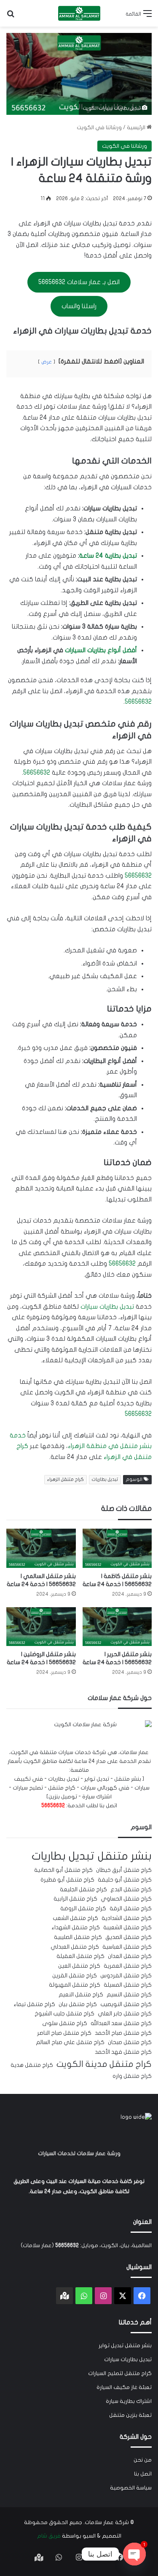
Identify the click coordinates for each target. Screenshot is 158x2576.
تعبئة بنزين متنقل (130, 2415)
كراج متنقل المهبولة (75, 1985)
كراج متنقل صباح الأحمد (123, 2033)
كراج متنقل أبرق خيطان (124, 1870)
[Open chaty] (134, 2554)
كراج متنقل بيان (78, 2004)
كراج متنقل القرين (75, 1976)
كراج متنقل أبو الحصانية (63, 1870)
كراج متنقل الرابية (75, 1899)
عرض (47, 362)
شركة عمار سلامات (107, 2522)
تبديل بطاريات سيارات (107, 1307)
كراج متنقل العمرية (128, 1966)
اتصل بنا (143, 2474)
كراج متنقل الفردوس (126, 1976)
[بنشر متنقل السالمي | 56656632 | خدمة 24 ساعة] (41, 1548)
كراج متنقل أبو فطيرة (67, 1880)
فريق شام (49, 2536)
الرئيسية (137, 127)
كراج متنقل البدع (131, 1890)
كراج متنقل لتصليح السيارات (120, 2373)
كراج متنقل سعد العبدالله (121, 2023)
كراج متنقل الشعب (75, 1918)
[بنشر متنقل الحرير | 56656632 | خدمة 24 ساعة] (117, 1627)
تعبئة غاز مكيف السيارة (124, 2387)
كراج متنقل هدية (32, 2065)
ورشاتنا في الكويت (99, 127)
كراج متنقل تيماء (34, 2004)
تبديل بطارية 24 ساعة (108, 556)
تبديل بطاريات (105, 1479)
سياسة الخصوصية (131, 2488)
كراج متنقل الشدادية (127, 1918)
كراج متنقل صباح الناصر (64, 2033)
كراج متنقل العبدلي (75, 1947)
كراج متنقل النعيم (81, 1995)
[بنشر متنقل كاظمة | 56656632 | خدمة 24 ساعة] (117, 1548)
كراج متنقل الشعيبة (127, 1928)
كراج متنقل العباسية (127, 1947)
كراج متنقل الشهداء (76, 1928)
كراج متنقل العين (79, 1966)
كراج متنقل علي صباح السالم (70, 2042)
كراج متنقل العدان (130, 1956)
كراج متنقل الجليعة (83, 1890)
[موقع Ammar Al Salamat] (79, 13)
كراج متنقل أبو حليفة (125, 1880)
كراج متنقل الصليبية (78, 1937)
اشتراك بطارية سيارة (129, 2401)
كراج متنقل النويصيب (126, 2004)
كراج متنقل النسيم (129, 1995)
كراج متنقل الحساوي (126, 1899)
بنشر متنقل (125, 1856)
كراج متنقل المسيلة (128, 1985)
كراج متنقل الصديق (129, 1937)
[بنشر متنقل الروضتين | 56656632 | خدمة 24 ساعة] (41, 1627)
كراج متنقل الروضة (83, 1909)
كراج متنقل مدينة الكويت (104, 2064)
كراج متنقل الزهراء (66, 1479)
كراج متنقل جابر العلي (125, 2014)
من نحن (143, 2460)
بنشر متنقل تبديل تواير (125, 2346)
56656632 (138, 702)
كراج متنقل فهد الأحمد (123, 2052)
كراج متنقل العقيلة (80, 1956)
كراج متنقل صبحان (130, 2042)
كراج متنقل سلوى (65, 2023)
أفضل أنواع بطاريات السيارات (101, 650)
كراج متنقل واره (132, 2076)
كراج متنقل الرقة (131, 1909)
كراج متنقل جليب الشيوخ (64, 2014)
